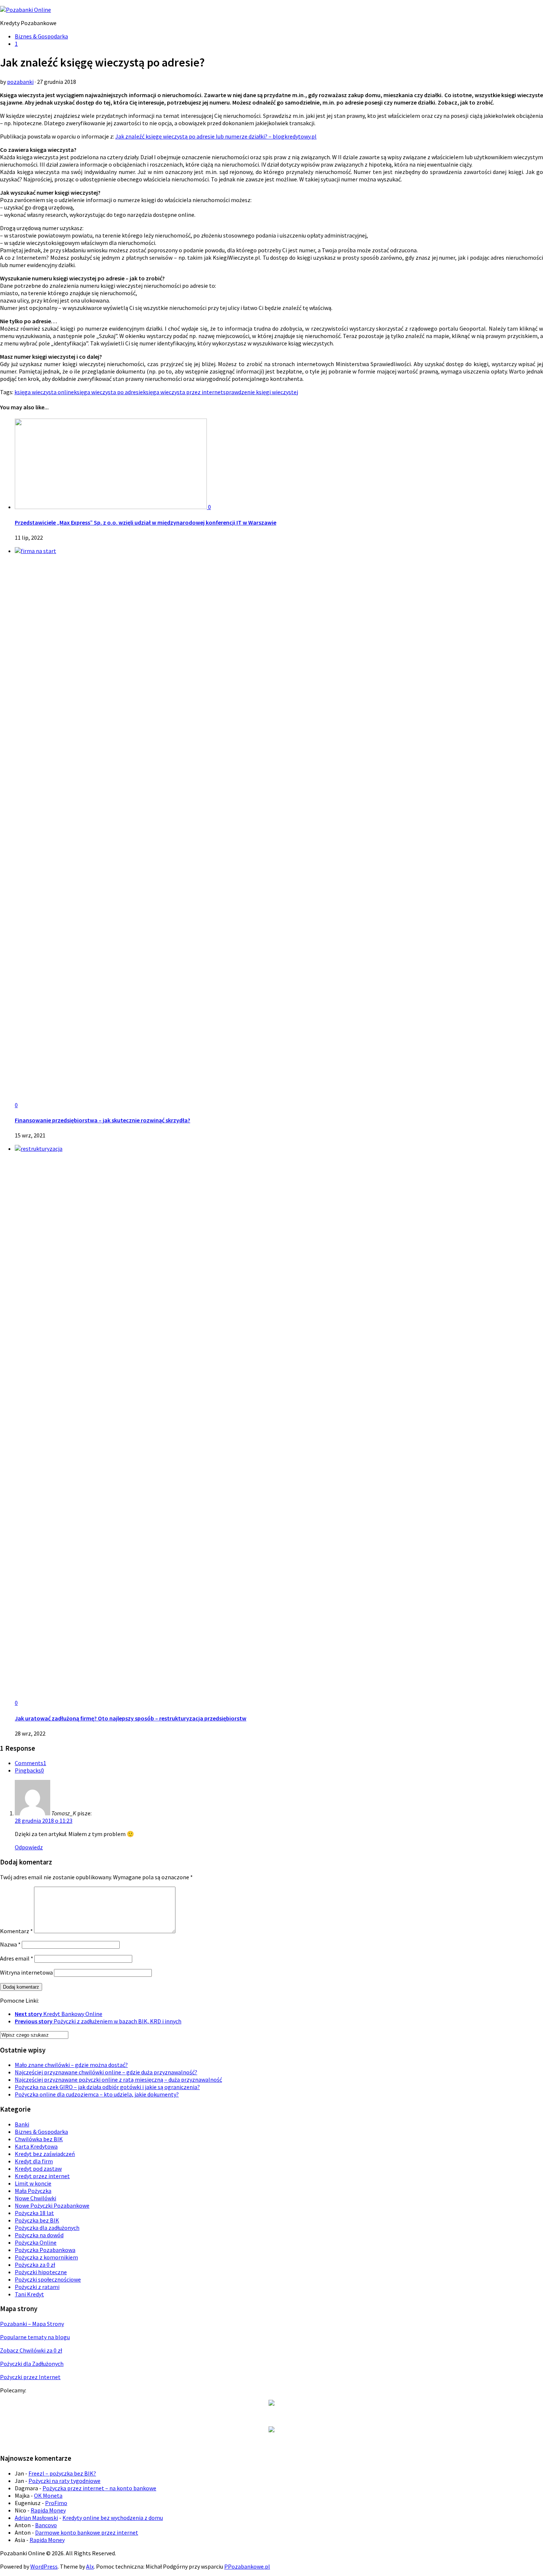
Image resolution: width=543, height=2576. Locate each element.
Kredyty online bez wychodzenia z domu (113, 2518)
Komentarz (16, 1931)
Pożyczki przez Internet (30, 2377)
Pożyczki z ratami (37, 2287)
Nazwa (10, 1944)
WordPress (44, 2566)
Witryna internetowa (26, 1972)
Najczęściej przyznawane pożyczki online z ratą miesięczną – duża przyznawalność (118, 2079)
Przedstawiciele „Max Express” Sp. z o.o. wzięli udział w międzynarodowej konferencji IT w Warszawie (146, 522)
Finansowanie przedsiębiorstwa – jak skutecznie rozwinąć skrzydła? (103, 1120)
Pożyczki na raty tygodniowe (64, 2481)
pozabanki (20, 82)
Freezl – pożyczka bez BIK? (62, 2473)
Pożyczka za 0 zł (35, 2265)
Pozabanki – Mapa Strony (32, 2324)
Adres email (17, 1958)
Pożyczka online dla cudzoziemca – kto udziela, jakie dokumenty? (97, 2094)
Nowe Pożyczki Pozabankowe (52, 2205)
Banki (22, 2124)
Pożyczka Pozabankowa (45, 2250)
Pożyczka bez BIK (37, 2220)
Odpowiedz (29, 1847)
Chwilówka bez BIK (39, 2139)
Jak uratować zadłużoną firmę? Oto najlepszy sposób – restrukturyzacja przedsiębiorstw (131, 1718)
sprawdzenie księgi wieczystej (261, 392)
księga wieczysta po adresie (108, 392)
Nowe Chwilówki (35, 2198)
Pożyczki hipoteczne (41, 2272)
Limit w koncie (33, 2183)
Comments (30, 1763)
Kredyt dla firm (34, 2161)
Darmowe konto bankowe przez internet (87, 2532)
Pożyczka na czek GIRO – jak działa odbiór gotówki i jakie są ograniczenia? (107, 2087)
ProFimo (56, 2503)
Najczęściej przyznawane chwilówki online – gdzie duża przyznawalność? (106, 2072)
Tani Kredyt (29, 2294)
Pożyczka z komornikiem (46, 2257)
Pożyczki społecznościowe (48, 2279)
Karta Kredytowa (36, 2146)
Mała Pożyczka (33, 2191)
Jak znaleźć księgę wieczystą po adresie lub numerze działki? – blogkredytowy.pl (216, 136)
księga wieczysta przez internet (183, 392)
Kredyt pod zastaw (38, 2169)
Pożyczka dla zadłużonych (47, 2228)
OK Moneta (48, 2495)
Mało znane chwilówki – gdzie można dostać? (71, 2065)
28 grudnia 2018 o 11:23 (44, 1821)
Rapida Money (48, 2510)
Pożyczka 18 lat (34, 2213)
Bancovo (46, 2525)
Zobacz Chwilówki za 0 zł (31, 2350)
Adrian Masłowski (36, 2518)
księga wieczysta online (44, 392)
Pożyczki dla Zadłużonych (32, 2364)
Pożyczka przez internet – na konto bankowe (99, 2488)
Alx (90, 2566)
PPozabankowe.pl (247, 2566)
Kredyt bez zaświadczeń (45, 2154)
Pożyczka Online (36, 2242)
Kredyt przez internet (42, 2176)
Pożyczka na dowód (39, 2235)
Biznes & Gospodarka (41, 36)
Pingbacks (29, 1770)
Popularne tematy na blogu (35, 2337)
